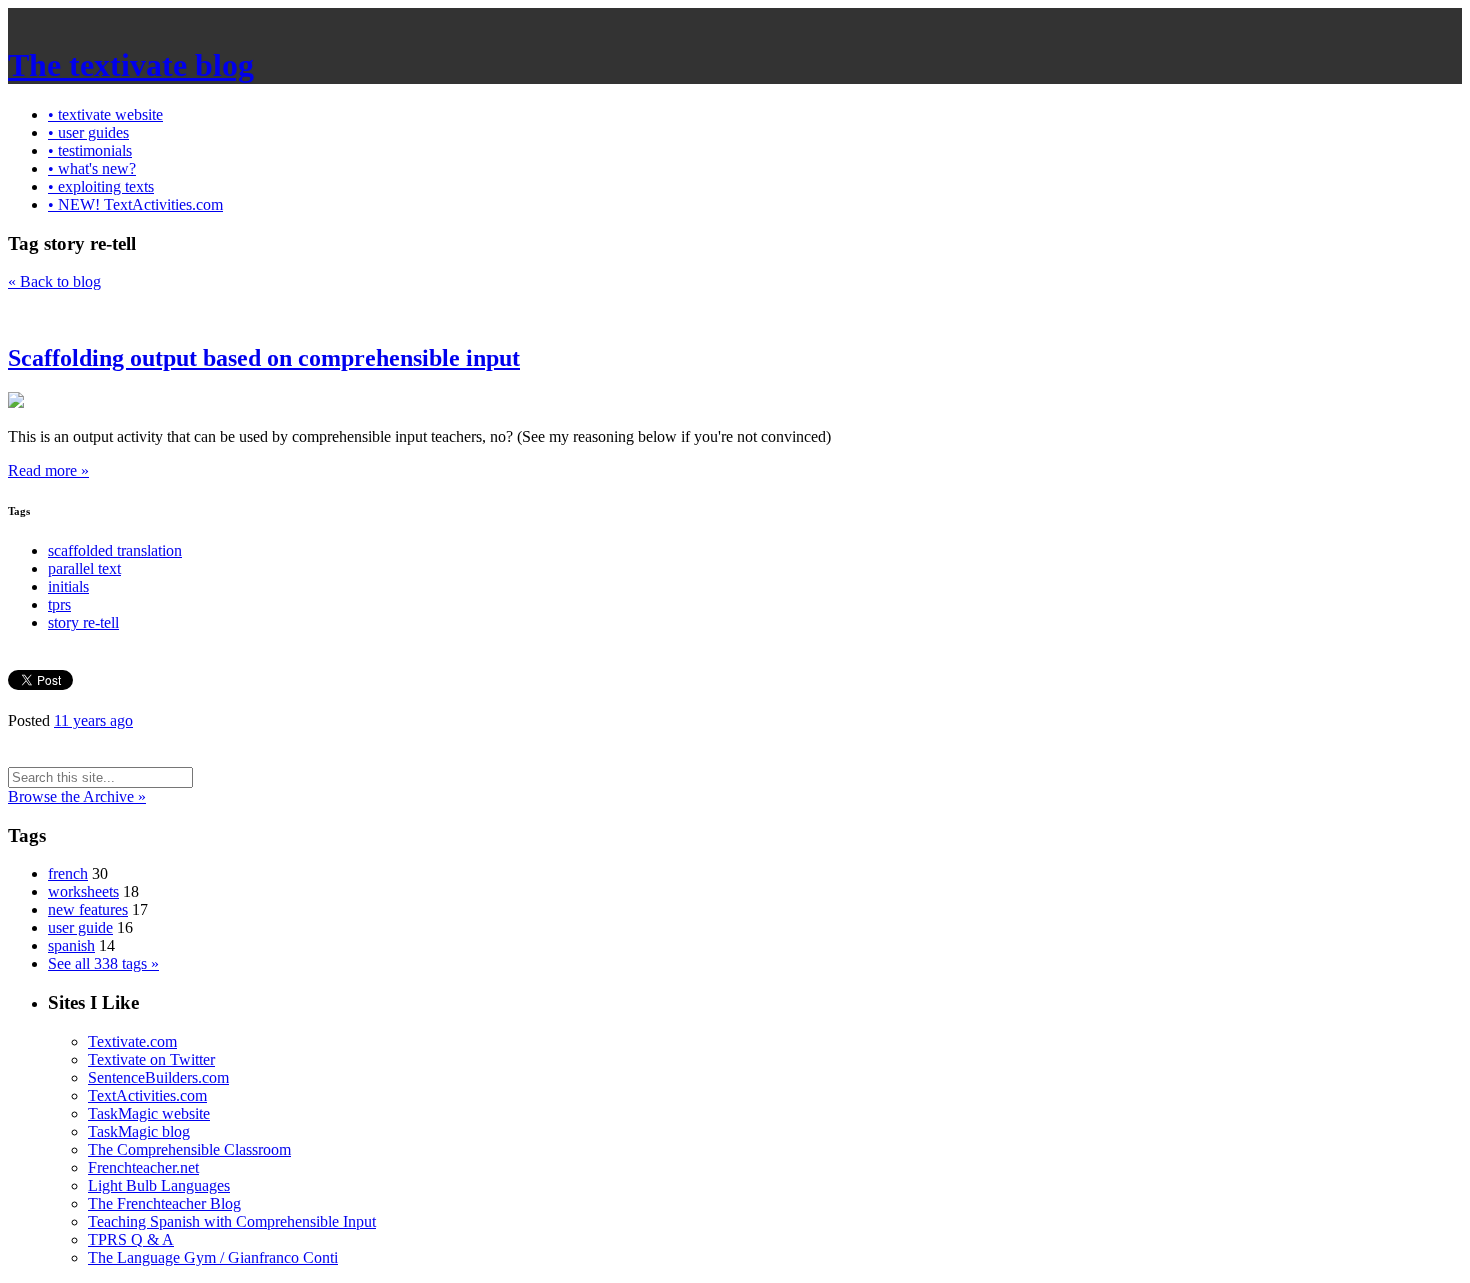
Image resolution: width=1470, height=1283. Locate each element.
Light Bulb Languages (159, 1185)
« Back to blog (54, 281)
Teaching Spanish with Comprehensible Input (232, 1221)
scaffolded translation (115, 550)
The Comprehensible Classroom (189, 1149)
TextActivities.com (147, 1095)
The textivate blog (131, 65)
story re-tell (83, 622)
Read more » (48, 470)
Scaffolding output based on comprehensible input (264, 358)
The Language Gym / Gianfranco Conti (213, 1257)
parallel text (84, 568)
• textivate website (105, 114)
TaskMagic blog (139, 1131)
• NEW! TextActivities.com (135, 204)
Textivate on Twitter (151, 1059)
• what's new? (92, 168)
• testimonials (90, 150)
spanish (71, 945)
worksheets (83, 891)
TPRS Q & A (131, 1239)
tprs (59, 604)
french (68, 873)
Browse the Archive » (77, 796)
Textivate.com (132, 1041)
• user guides (88, 132)
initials (68, 586)
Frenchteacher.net (143, 1167)
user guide (80, 927)
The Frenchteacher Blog (164, 1203)
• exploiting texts (101, 186)
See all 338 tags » (103, 963)
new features (88, 909)
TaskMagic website (149, 1113)
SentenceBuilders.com (158, 1077)
